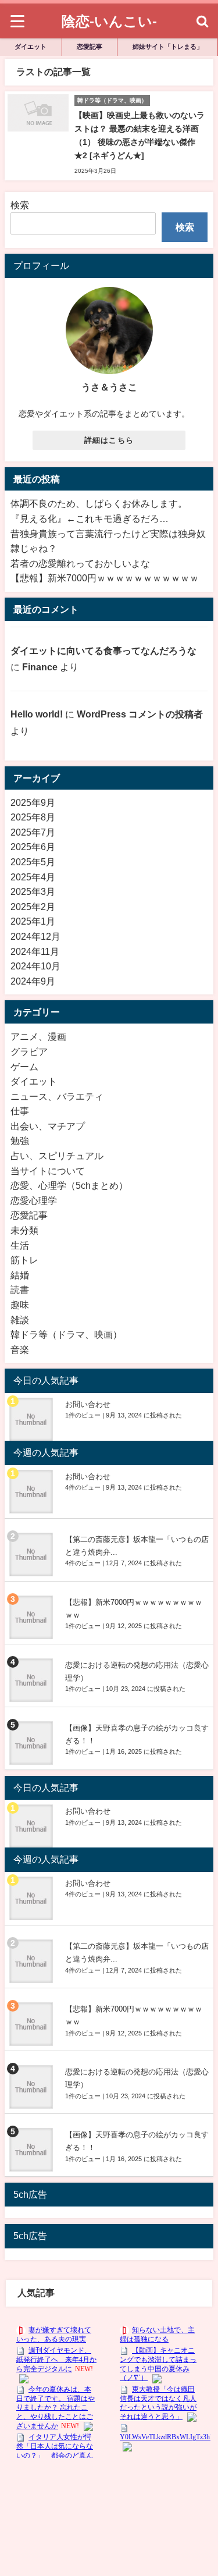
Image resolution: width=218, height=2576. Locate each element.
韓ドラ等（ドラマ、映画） (66, 1334)
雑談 (20, 1320)
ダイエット (31, 47)
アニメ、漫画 (38, 1036)
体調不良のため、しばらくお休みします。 (99, 503)
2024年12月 (35, 936)
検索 (20, 205)
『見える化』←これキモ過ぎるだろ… (90, 518)
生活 (20, 1245)
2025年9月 (33, 802)
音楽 (20, 1349)
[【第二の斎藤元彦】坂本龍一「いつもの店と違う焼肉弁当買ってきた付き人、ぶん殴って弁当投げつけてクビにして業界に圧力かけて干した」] (33, 1555)
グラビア (29, 1051)
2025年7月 (33, 832)
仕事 (20, 1111)
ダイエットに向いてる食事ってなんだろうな (103, 651)
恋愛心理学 (34, 1200)
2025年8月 (33, 817)
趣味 (20, 1305)
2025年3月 (33, 891)
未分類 (24, 1230)
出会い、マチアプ (48, 1126)
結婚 (20, 1275)
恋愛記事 (90, 47)
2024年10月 (35, 966)
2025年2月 (33, 907)
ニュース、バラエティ (57, 1096)
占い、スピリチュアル (57, 1156)
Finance (40, 667)
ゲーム (24, 1067)
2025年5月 (33, 862)
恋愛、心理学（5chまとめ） (69, 1185)
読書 (20, 1289)
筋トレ (24, 1260)
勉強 (20, 1140)
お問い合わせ (88, 1404)
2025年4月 (33, 877)
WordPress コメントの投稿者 (140, 714)
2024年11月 (35, 951)
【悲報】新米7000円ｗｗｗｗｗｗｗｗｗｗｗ (105, 578)
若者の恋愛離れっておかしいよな (80, 563)
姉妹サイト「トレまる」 (168, 47)
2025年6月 (33, 847)
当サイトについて (48, 1171)
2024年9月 (33, 981)
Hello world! (37, 714)
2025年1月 (33, 921)
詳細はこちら (109, 440)
